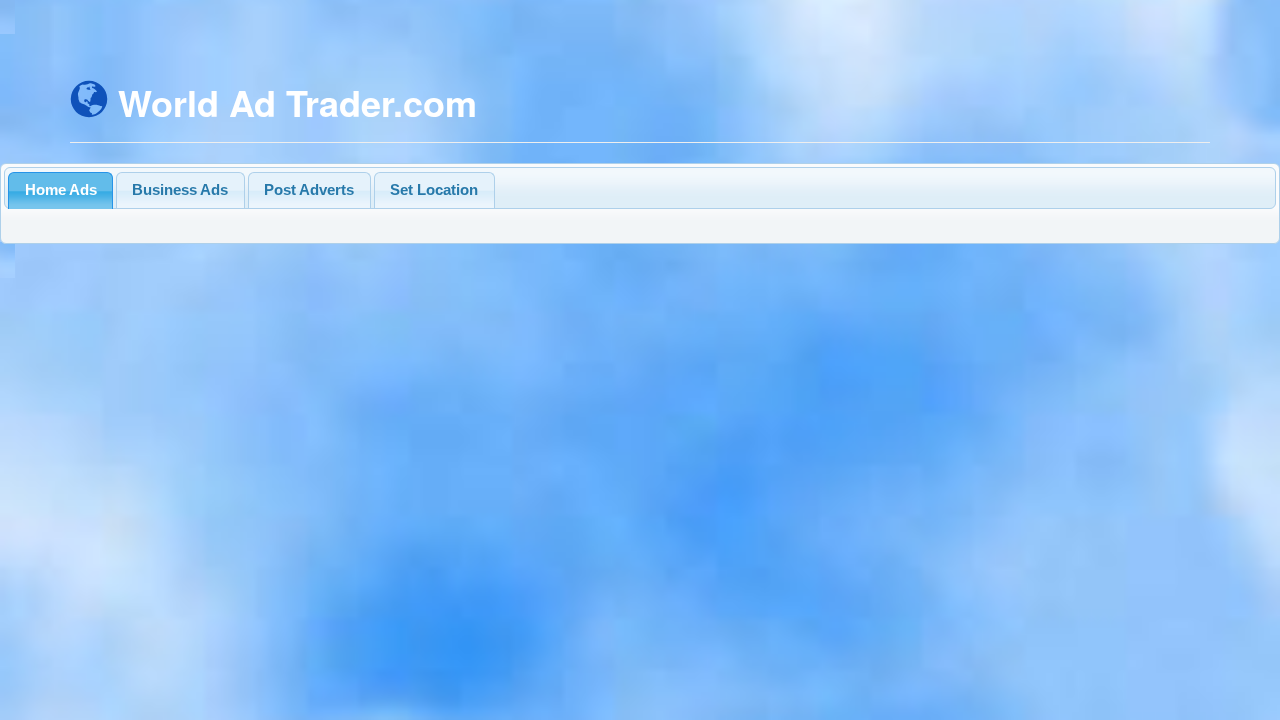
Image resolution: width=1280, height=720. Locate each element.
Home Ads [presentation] (61, 189)
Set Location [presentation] (434, 189)
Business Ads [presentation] (180, 189)
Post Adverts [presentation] (309, 189)
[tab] (60, 190)
